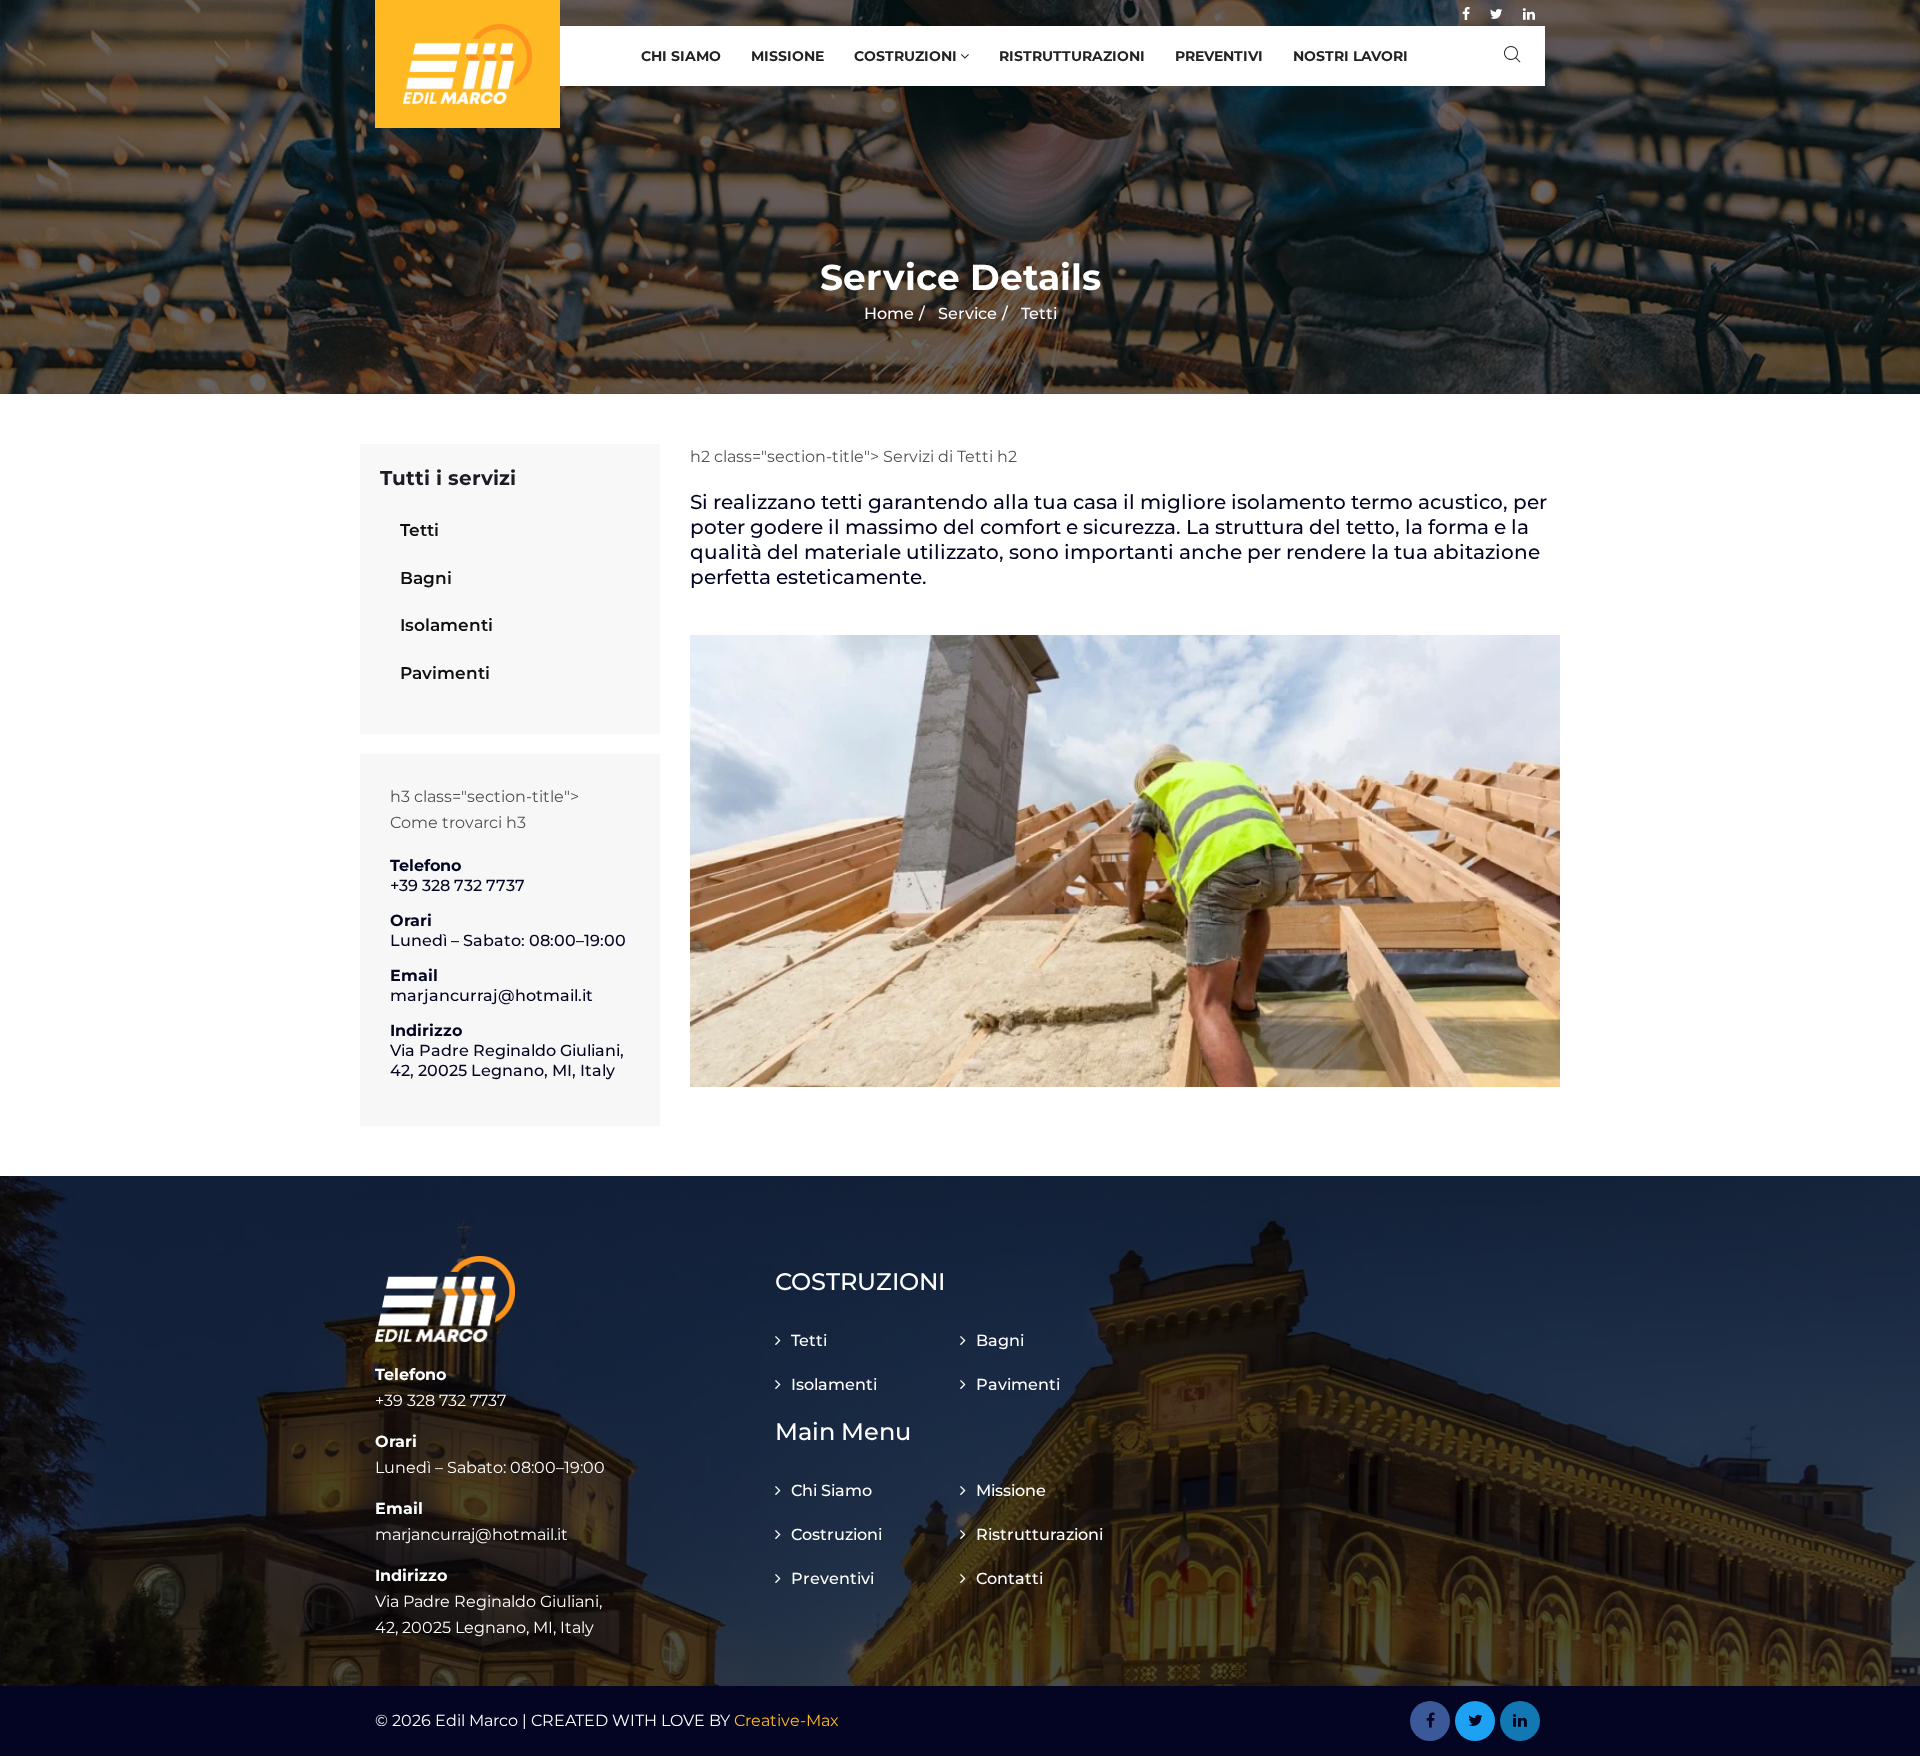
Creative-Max (786, 1720)
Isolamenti (446, 625)
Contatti (1009, 1578)
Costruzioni (905, 56)
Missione (787, 56)
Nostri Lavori (1350, 56)
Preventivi (1219, 56)
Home (889, 313)
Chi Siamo (681, 56)
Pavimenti (445, 673)
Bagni (426, 578)
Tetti (419, 530)
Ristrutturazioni (1072, 56)
